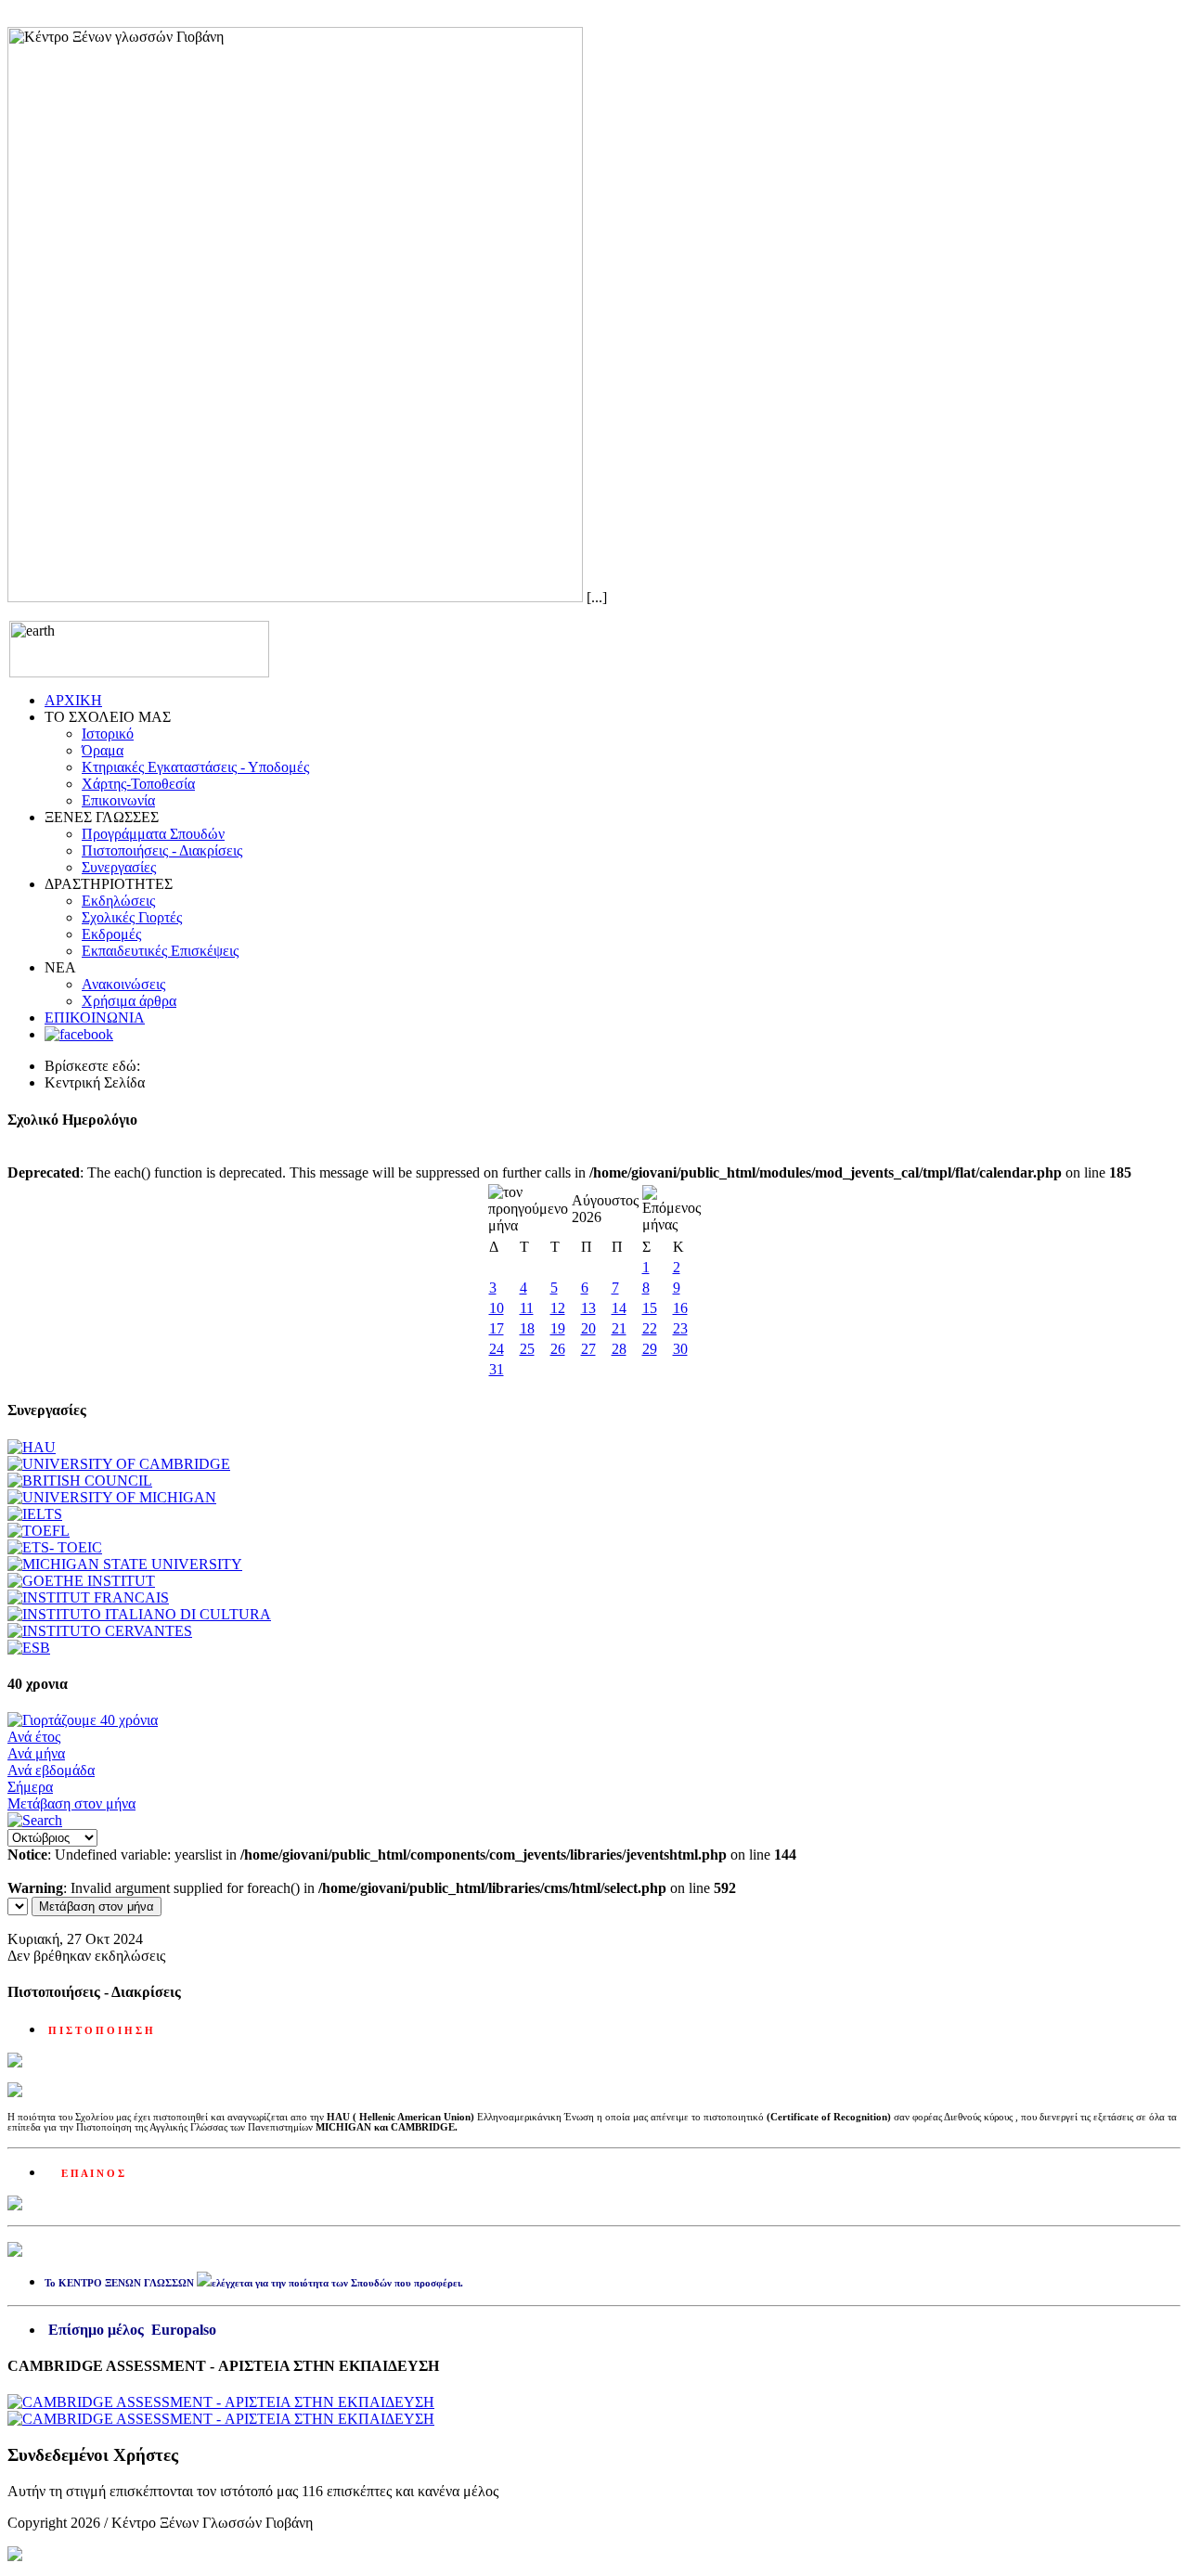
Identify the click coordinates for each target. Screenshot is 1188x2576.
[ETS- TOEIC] (55, 1547)
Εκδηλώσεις (118, 901)
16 (680, 1308)
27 (588, 1349)
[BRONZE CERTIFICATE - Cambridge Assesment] (221, 2419)
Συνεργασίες (119, 867)
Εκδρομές (111, 934)
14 (619, 1308)
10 (497, 1308)
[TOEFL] (39, 1531)
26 (558, 1349)
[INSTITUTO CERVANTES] (100, 1631)
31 (497, 1369)
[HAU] (32, 1447)
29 (650, 1349)
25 (527, 1349)
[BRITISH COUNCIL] (80, 1481)
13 (588, 1308)
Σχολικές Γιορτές (132, 917)
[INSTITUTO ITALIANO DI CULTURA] (139, 1614)
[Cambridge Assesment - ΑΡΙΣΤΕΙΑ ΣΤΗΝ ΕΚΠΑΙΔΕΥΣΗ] (221, 2402)
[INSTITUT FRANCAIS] (88, 1597)
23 (680, 1328)
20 (588, 1328)
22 (650, 1328)
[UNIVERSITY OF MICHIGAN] (112, 1497)
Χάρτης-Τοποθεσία (138, 784)
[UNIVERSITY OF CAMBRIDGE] (119, 1464)
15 (650, 1308)
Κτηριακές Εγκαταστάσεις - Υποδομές (195, 767)
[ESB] (29, 1648)
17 (497, 1328)
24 (497, 1349)
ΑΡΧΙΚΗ (73, 700)
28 (619, 1349)
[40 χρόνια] (83, 1720)
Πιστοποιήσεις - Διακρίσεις (162, 850)
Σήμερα (30, 1787)
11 (527, 1308)
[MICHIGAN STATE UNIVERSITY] (125, 1564)
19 (558, 1328)
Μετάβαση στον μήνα (71, 1803)
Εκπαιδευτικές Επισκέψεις (160, 951)
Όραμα (103, 750)
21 (619, 1328)
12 (558, 1308)
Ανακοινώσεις (123, 984)
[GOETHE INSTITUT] (81, 1581)
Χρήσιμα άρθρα (129, 1001)
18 (527, 1328)
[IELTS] (35, 1514)
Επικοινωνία (118, 800)
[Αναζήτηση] (35, 1820)
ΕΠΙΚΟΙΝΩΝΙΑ (95, 1018)
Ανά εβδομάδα (51, 1770)
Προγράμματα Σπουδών (153, 834)
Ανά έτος (34, 1737)
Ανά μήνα (36, 1753)
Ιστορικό (108, 734)
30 (680, 1349)
